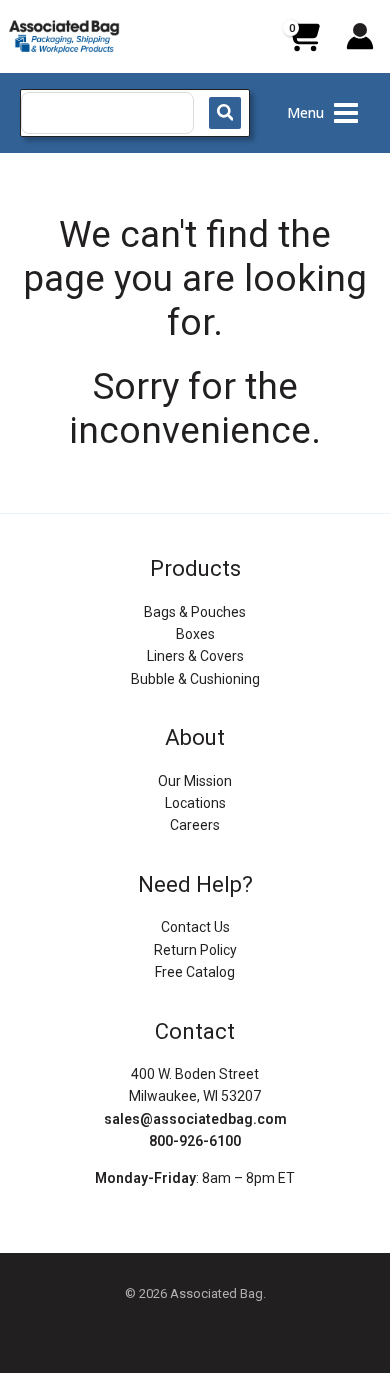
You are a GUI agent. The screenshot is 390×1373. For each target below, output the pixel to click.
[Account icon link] (360, 36)
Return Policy (195, 950)
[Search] (225, 113)
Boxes (195, 634)
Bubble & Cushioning (195, 679)
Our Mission (195, 781)
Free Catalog (195, 972)
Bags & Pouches (195, 612)
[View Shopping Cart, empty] (303, 44)
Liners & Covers (195, 656)
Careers (195, 825)
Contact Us (195, 927)
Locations (195, 803)
